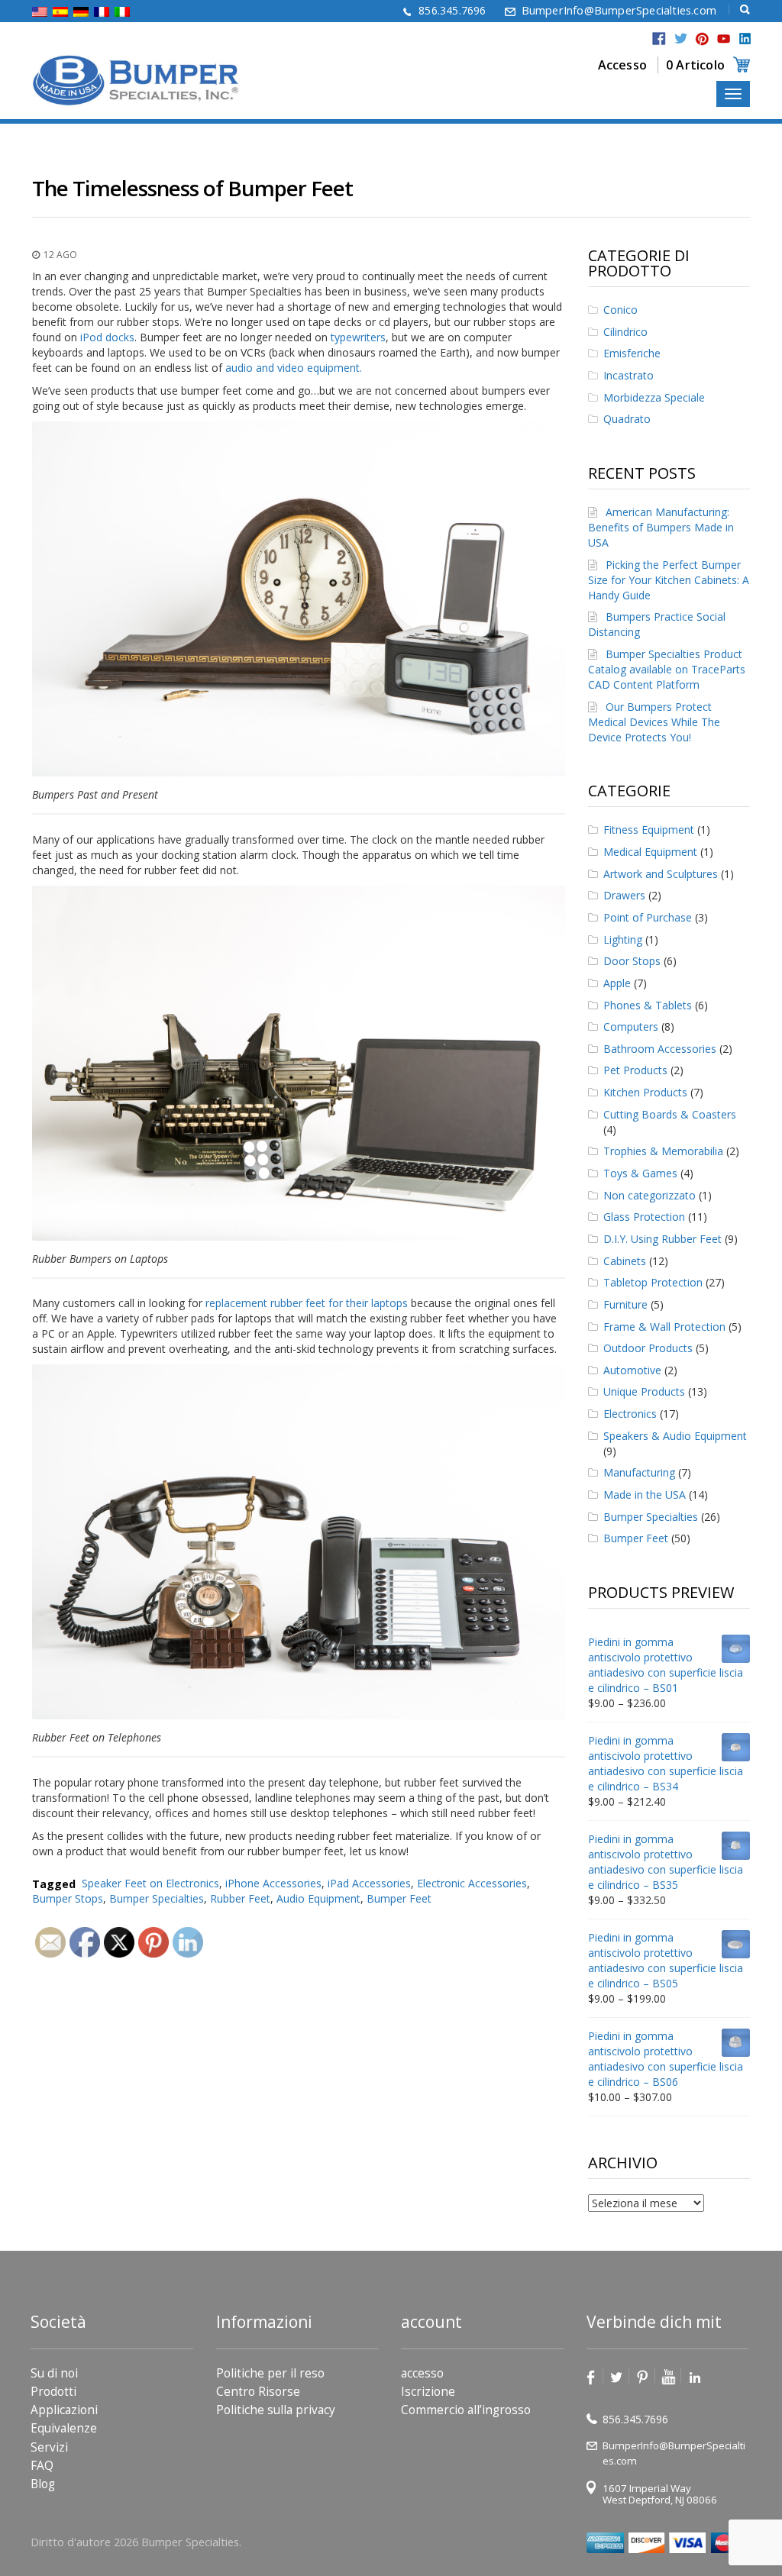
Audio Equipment (318, 1898)
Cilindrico (625, 332)
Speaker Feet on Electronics (150, 1883)
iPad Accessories (369, 1883)
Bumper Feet (399, 1898)
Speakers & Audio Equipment (675, 1436)
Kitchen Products (645, 1092)
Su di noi (54, 2373)
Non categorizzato (650, 1195)
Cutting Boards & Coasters (670, 1114)
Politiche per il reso (270, 2373)
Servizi (49, 2447)
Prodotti (53, 2392)
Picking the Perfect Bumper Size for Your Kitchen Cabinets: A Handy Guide (669, 580)
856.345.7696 (452, 10)
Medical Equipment (650, 852)
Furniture (625, 1304)
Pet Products (635, 1070)
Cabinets (625, 1261)
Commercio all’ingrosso (466, 2410)
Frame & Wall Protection (664, 1327)
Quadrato (627, 419)
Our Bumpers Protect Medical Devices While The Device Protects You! (654, 722)
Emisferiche (632, 353)
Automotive (632, 1370)
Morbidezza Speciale (654, 397)
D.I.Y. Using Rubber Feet (662, 1239)
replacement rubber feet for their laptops (307, 1303)
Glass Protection (644, 1217)
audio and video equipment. (294, 368)
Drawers (624, 895)
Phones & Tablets (648, 1005)
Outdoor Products (648, 1348)
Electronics (630, 1414)
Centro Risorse (258, 2392)
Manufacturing (639, 1472)
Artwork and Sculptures (661, 874)
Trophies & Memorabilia (663, 1151)
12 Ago (60, 255)
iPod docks (106, 337)
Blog (43, 2484)
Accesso (622, 65)
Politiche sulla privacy (276, 2410)
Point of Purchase (648, 917)
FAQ (42, 2466)
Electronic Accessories (472, 1883)
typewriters (358, 337)
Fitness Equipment (649, 830)
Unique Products (644, 1391)
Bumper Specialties (651, 1517)
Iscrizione (428, 2392)
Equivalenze (64, 2428)
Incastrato (629, 375)
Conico (620, 310)
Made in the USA (645, 1495)
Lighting (623, 939)
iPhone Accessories (273, 1883)
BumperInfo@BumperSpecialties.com (619, 10)
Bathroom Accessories (660, 1049)
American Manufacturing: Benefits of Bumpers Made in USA (661, 527)
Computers (631, 1027)
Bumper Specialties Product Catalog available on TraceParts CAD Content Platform (667, 669)
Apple (617, 983)
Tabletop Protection (653, 1282)
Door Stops (632, 961)
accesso (422, 2373)
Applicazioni (64, 2410)
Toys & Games (640, 1173)
